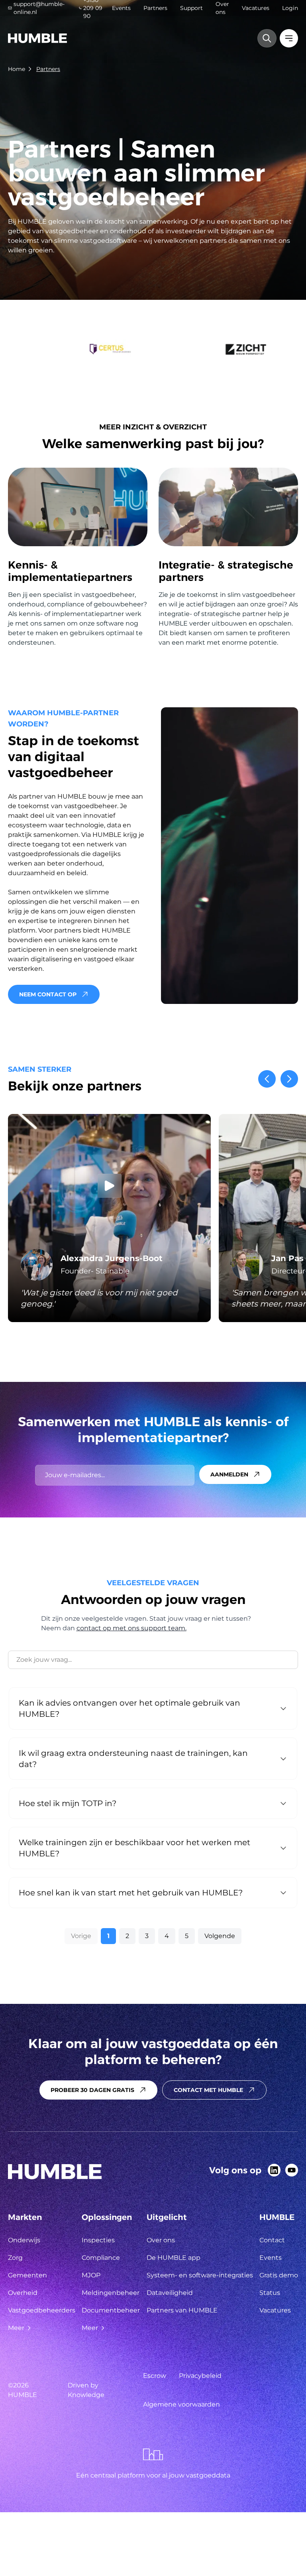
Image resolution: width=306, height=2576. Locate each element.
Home (17, 69)
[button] (267, 1079)
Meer (16, 2328)
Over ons (222, 8)
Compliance (101, 2258)
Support (191, 8)
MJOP (91, 2275)
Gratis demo (279, 2275)
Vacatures (256, 8)
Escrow (155, 2376)
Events (121, 8)
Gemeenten (27, 2275)
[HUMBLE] (37, 38)
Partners (155, 8)
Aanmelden (229, 1474)
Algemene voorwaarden (181, 2404)
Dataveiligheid (170, 2293)
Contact (272, 2240)
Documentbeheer (111, 2310)
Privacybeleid (200, 2376)
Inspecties (98, 2240)
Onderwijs (24, 2240)
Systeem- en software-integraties (200, 2275)
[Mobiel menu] (289, 38)
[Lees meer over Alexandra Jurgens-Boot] (109, 1218)
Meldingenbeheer (111, 2293)
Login (290, 8)
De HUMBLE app (174, 2258)
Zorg (15, 2258)
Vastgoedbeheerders (42, 2310)
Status (270, 2293)
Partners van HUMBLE (182, 2310)
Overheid (23, 2293)
